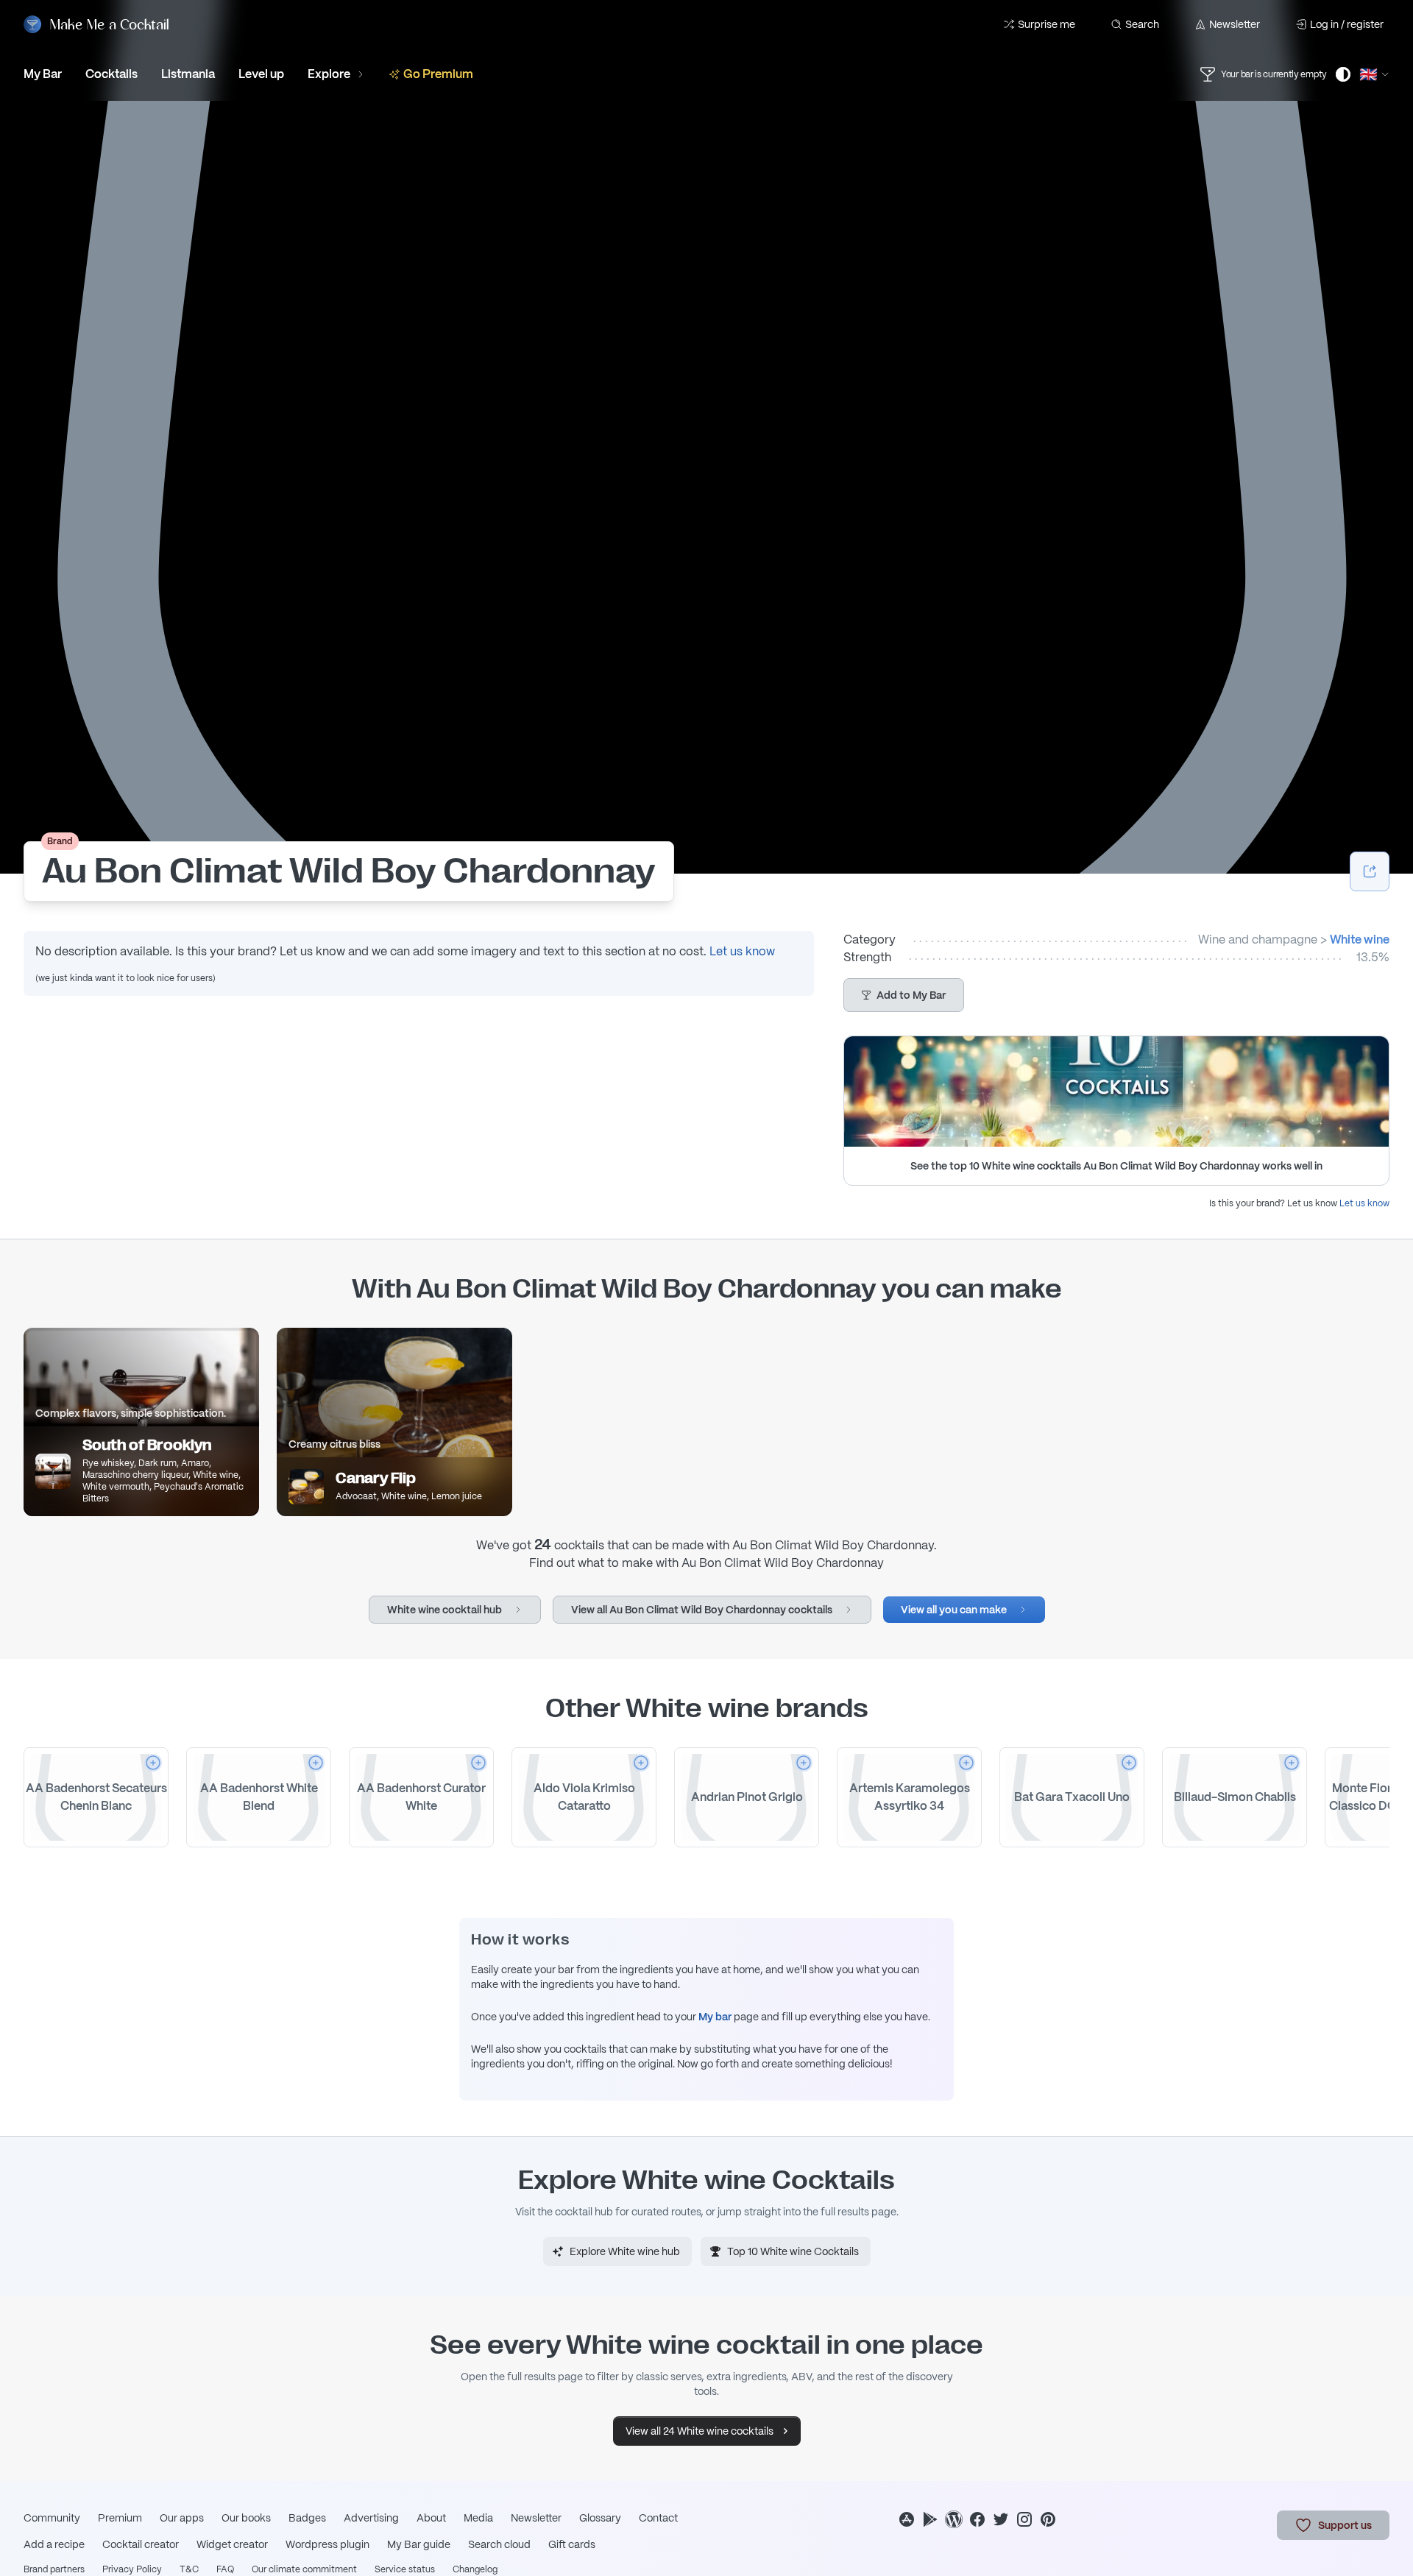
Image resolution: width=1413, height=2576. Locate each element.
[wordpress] (954, 2519)
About (431, 2518)
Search (1142, 24)
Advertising (371, 2518)
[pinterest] (1048, 2519)
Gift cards (572, 2544)
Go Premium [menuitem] (438, 74)
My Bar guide (419, 2544)
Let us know (742, 951)
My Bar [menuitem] (43, 74)
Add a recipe (54, 2544)
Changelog (475, 2569)
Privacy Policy (132, 2569)
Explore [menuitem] (329, 74)
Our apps (182, 2518)
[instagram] (1024, 2519)
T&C (189, 2569)
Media (478, 2518)
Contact (658, 2518)
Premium (120, 2518)
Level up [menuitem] (261, 74)
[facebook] (977, 2519)
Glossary (600, 2518)
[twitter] (1001, 2519)
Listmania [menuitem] (188, 74)
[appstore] (907, 2519)
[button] (904, 995)
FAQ (225, 2569)
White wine (1360, 940)
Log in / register (1347, 24)
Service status (405, 2569)
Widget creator (232, 2544)
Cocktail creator (141, 2544)
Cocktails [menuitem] (111, 74)
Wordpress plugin (327, 2544)
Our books (246, 2518)
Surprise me (1047, 24)
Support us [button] (1345, 2525)
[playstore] (930, 2519)
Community (52, 2518)
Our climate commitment (304, 2569)
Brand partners (54, 2569)
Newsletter (1235, 24)
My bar (715, 2017)
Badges (307, 2518)
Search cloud (499, 2544)
